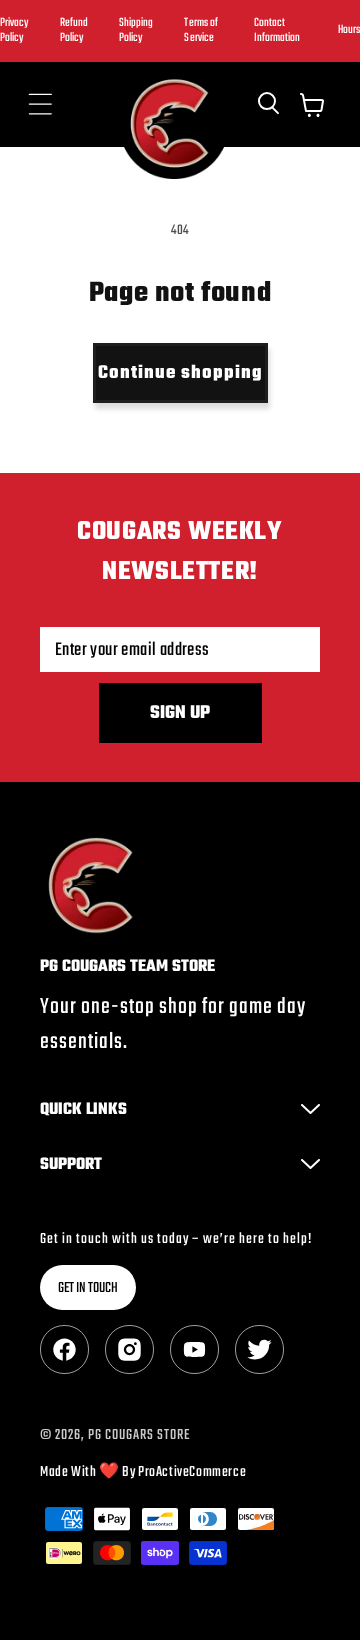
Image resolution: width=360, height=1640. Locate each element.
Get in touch (88, 1288)
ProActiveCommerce (192, 1472)
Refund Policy (74, 30)
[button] (40, 105)
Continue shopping (180, 373)
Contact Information (277, 30)
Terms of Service (200, 30)
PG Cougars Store (139, 1435)
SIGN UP (180, 713)
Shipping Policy (136, 30)
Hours (349, 30)
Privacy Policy (14, 30)
